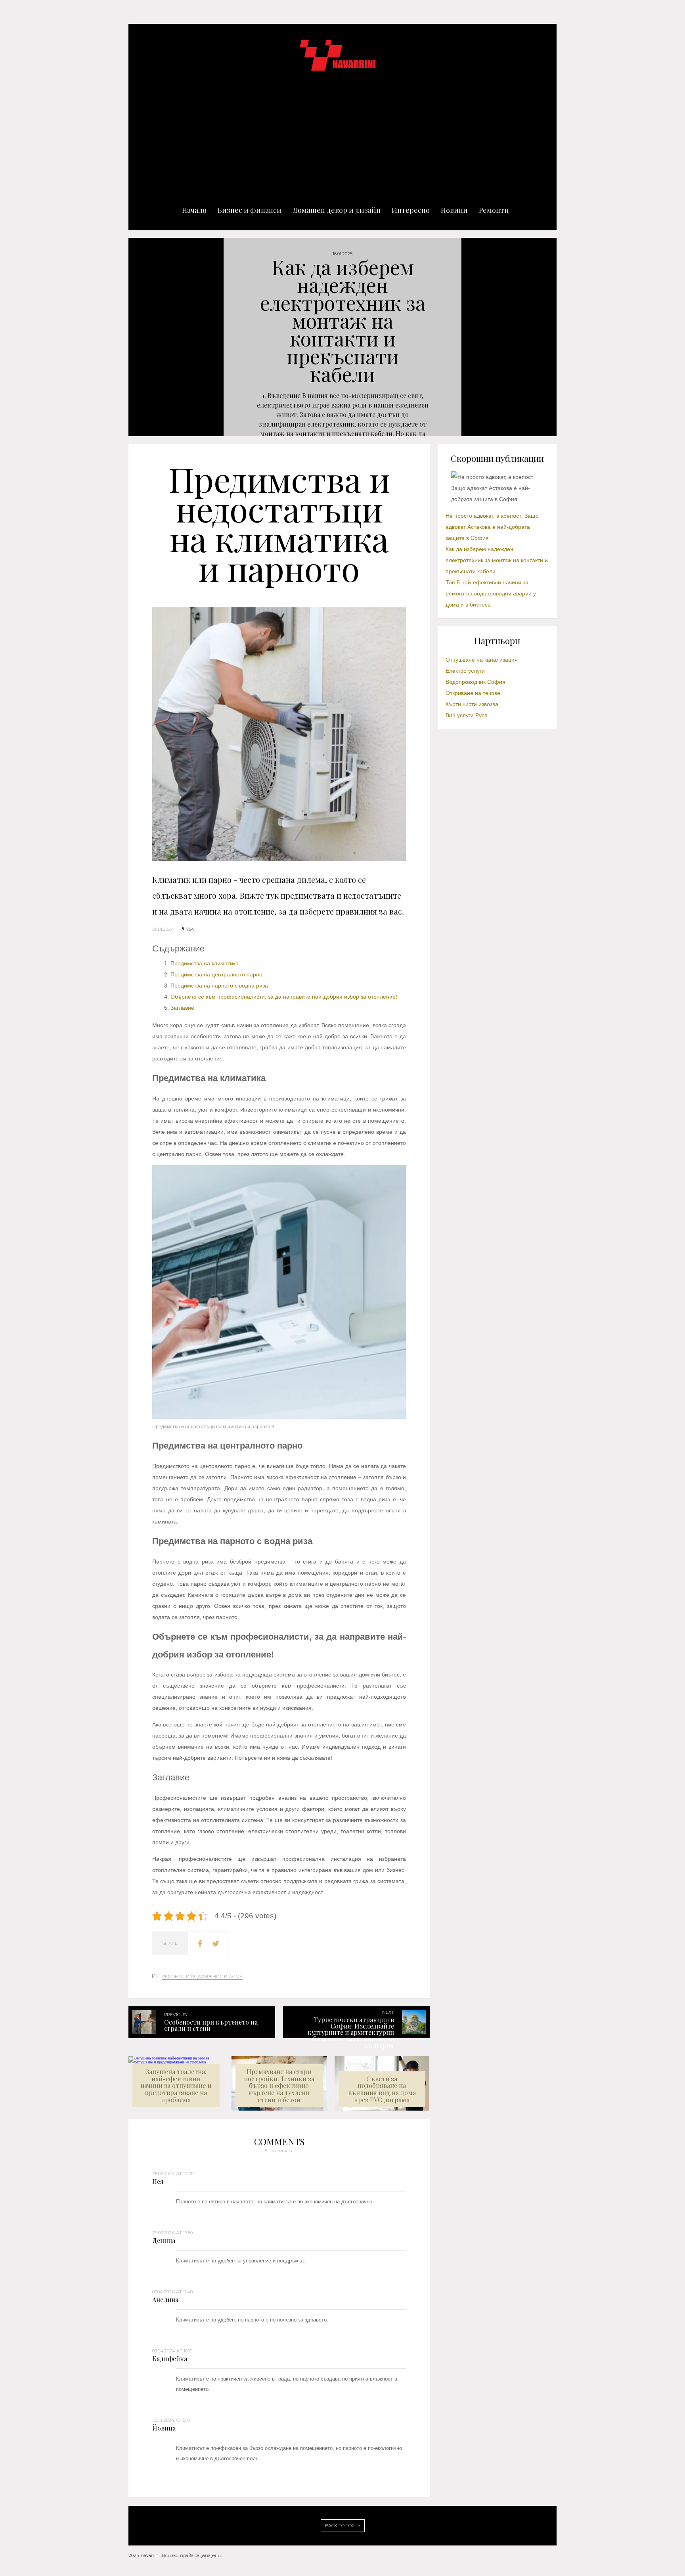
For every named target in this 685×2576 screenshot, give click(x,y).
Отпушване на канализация (482, 660)
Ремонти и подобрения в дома (202, 1977)
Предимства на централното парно (217, 974)
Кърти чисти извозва (472, 704)
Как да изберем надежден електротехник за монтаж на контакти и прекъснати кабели (497, 560)
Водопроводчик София (475, 682)
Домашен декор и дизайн (337, 210)
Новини (454, 210)
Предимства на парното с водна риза (219, 986)
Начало (194, 210)
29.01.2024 (163, 929)
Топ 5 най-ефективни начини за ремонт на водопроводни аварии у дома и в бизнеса (491, 593)
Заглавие (182, 1008)
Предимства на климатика (205, 963)
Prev (15, 337)
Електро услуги (465, 671)
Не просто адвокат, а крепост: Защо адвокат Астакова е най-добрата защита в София (492, 527)
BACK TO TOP (340, 2526)
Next (670, 337)
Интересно (411, 210)
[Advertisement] (342, 131)
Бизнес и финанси (250, 210)
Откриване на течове (473, 693)
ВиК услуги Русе (467, 715)
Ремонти (494, 210)
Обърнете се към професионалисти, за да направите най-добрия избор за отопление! (284, 997)
